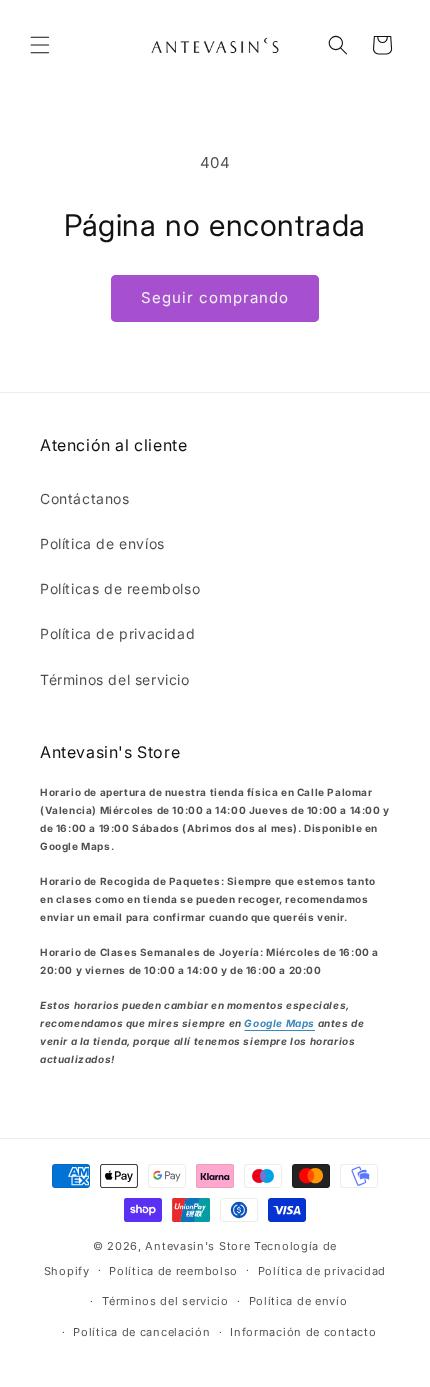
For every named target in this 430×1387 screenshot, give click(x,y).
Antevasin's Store (197, 1246)
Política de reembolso (173, 1271)
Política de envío (298, 1301)
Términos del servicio (115, 679)
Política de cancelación (141, 1332)
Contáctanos (85, 498)
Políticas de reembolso (120, 588)
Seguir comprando (215, 297)
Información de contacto (303, 1332)
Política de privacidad (117, 633)
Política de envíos (102, 543)
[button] (40, 45)
